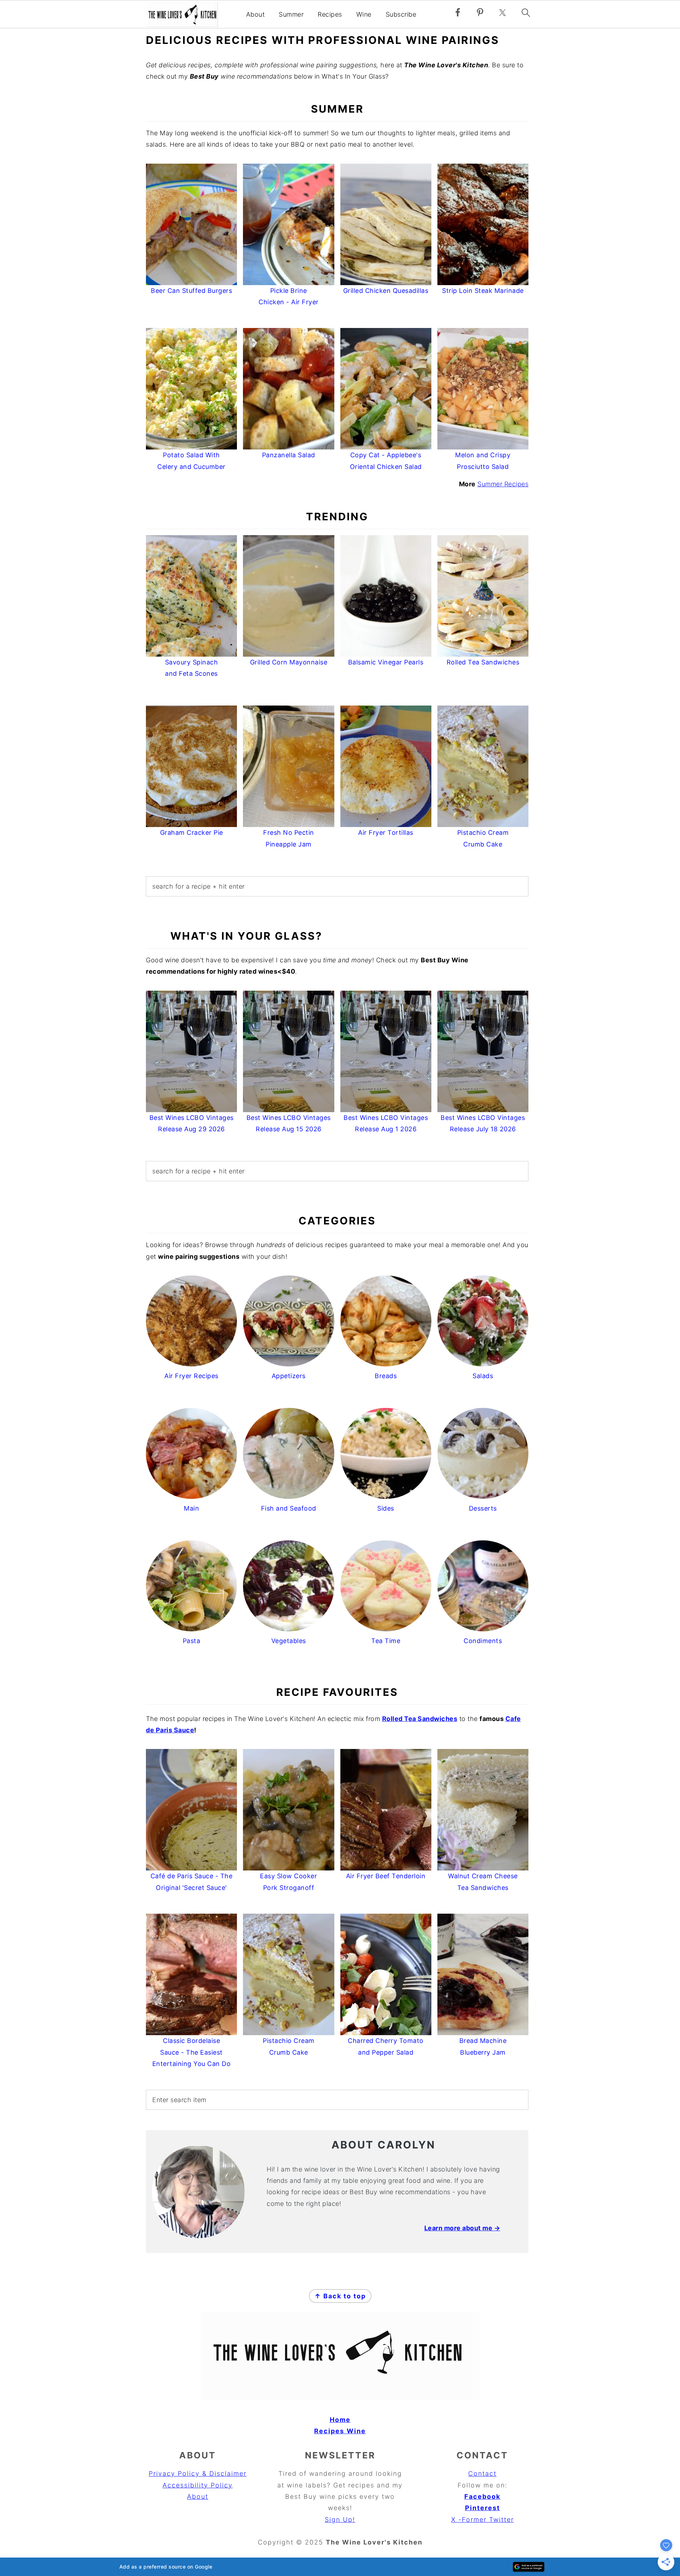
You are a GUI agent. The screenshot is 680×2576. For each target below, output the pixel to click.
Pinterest (483, 2508)
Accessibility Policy (198, 2485)
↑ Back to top (340, 2296)
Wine (364, 14)
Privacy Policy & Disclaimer (198, 2473)
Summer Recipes (503, 484)
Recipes (330, 14)
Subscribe (401, 14)
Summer (291, 14)
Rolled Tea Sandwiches (420, 1719)
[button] (340, 2567)
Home (340, 2420)
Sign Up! (340, 2520)
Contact (482, 2473)
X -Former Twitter (483, 2520)
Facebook (482, 2496)
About (256, 14)
